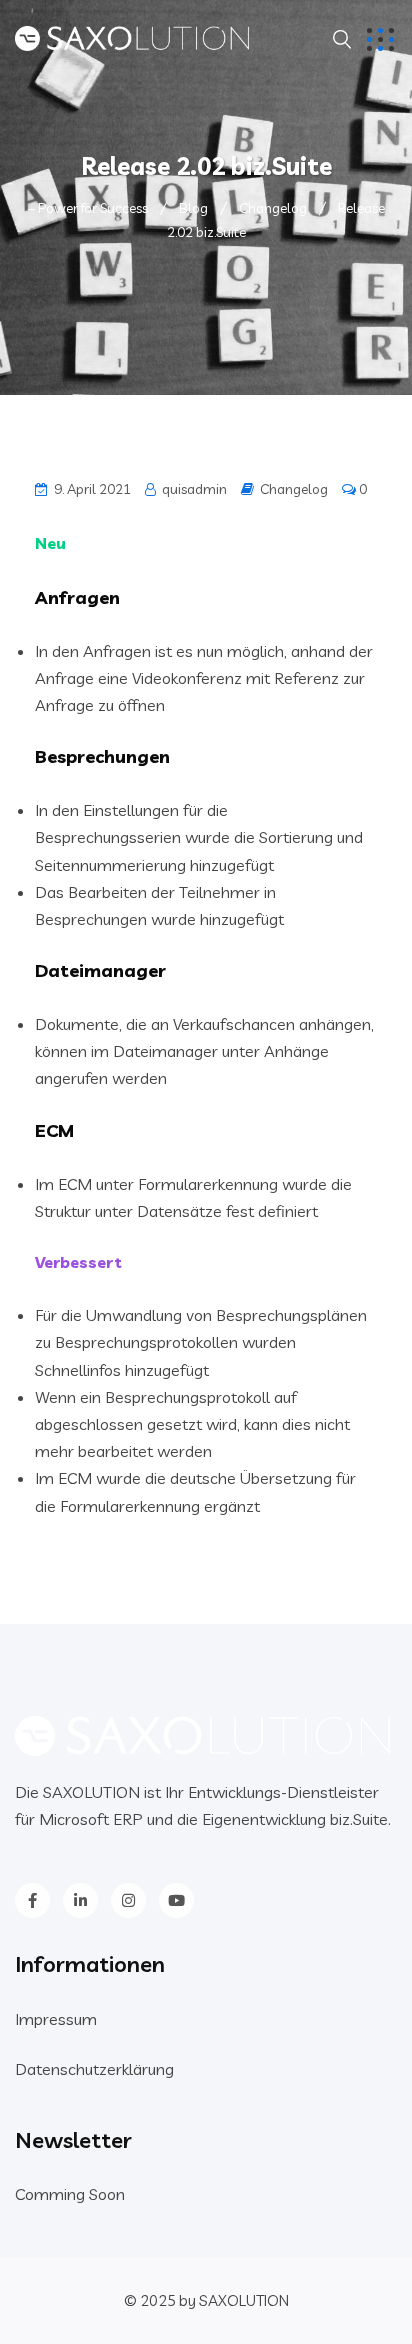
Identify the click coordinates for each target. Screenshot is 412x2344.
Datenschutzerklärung (94, 2069)
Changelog (294, 489)
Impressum (56, 2019)
